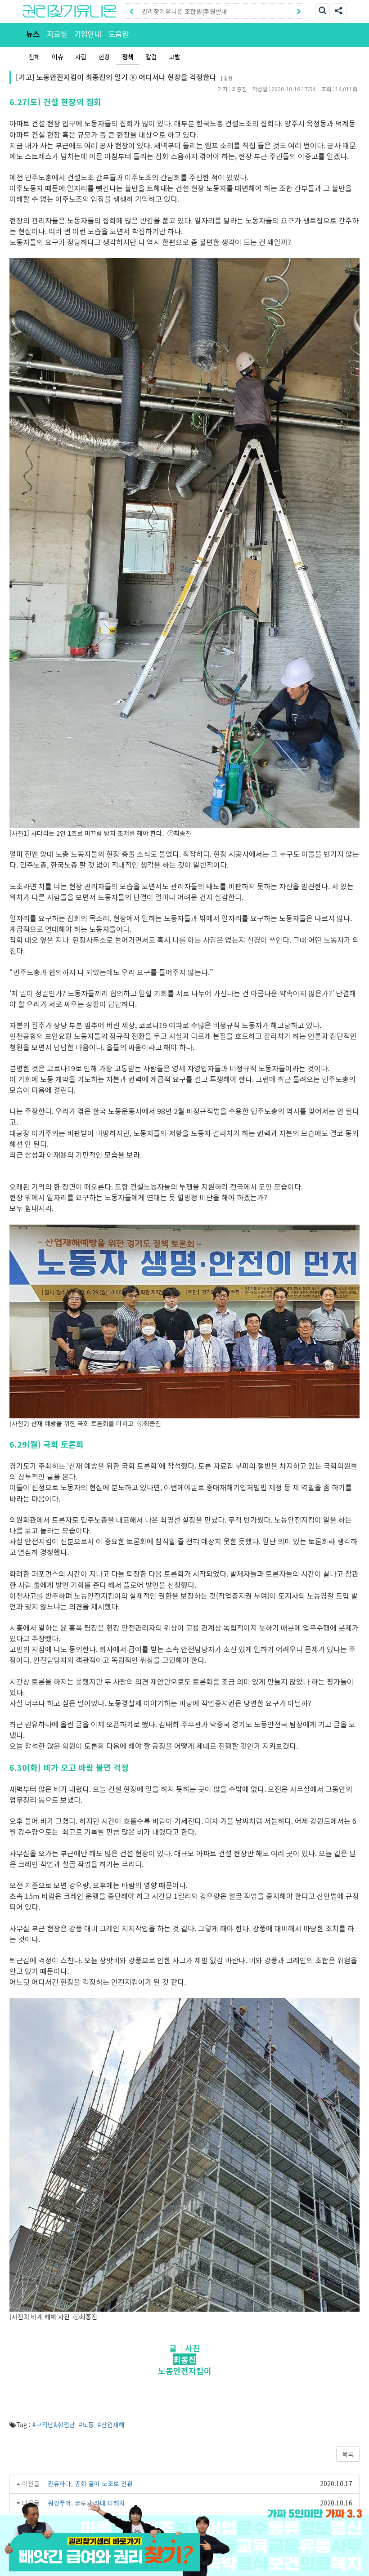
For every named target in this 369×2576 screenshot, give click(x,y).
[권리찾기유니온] (69, 11)
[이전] (131, 11)
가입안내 (88, 34)
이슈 (58, 57)
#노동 (86, 2424)
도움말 (119, 34)
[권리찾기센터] (184, 2565)
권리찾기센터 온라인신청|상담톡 (184, 11)
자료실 (57, 34)
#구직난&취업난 (54, 2424)
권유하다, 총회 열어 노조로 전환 (91, 2483)
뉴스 (33, 34)
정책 (128, 57)
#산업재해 (111, 2424)
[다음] (299, 11)
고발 (175, 57)
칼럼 (151, 57)
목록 (348, 2454)
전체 (34, 57)
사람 (81, 57)
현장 (104, 57)
